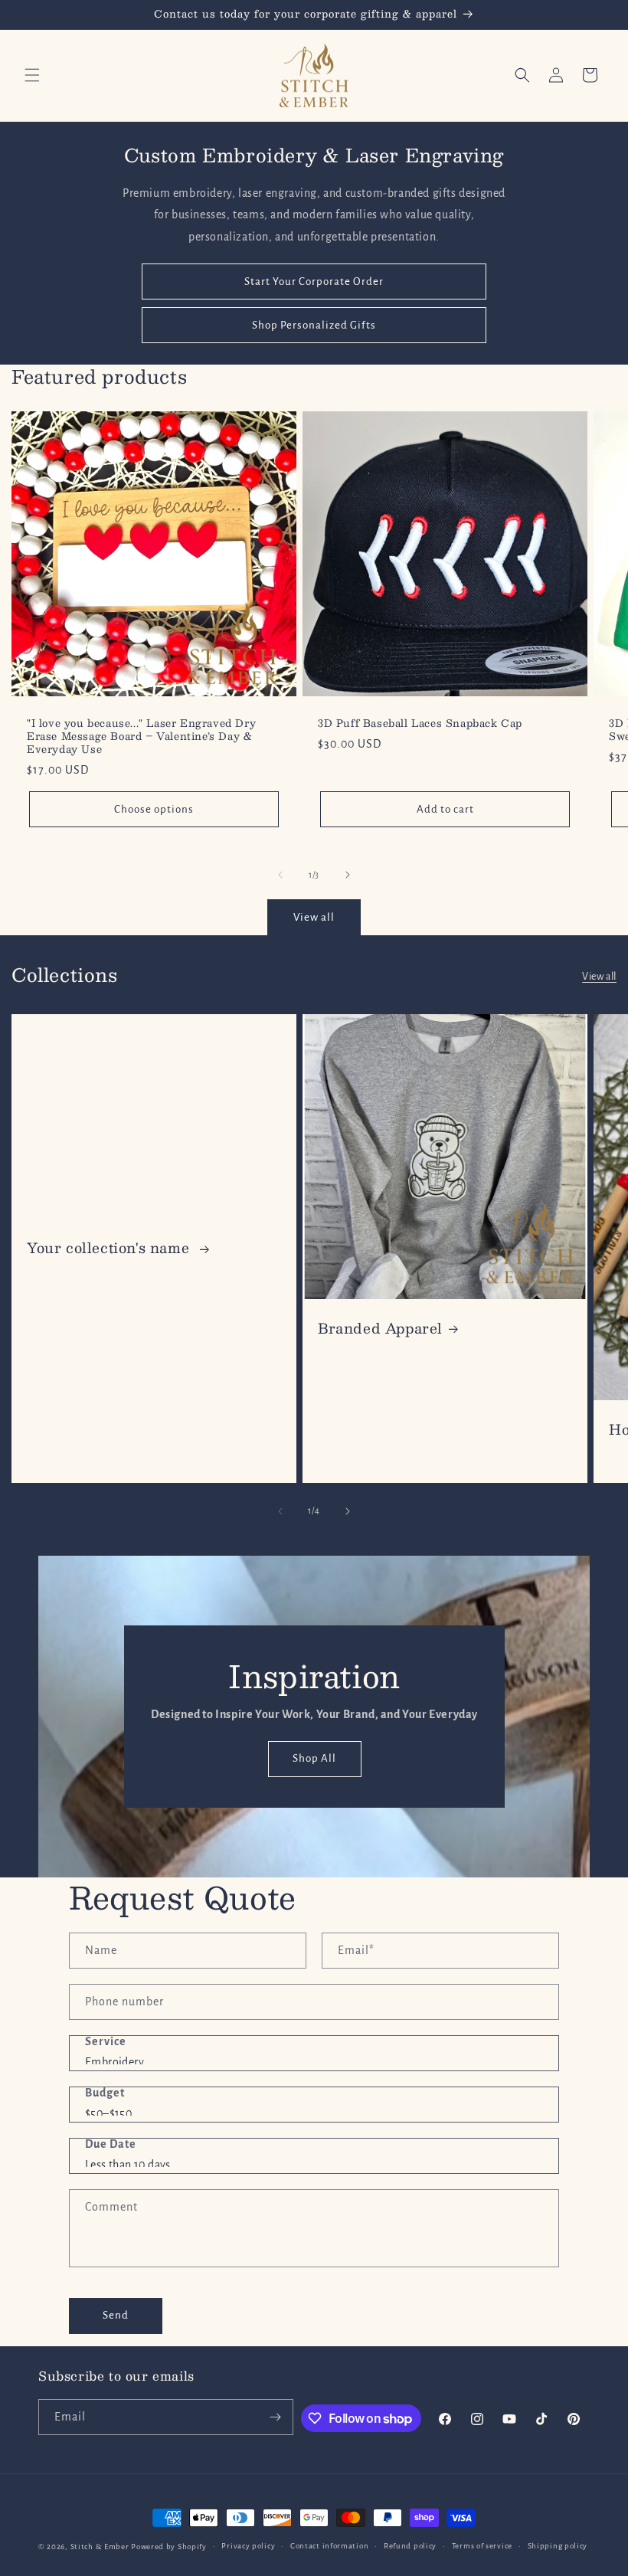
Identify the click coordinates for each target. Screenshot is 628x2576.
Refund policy (410, 2546)
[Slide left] (280, 875)
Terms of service (482, 2546)
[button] (32, 75)
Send (116, 2315)
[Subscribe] (276, 2417)
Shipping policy (558, 2546)
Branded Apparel (380, 1329)
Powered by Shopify (169, 2547)
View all (314, 917)
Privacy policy (248, 2546)
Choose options (154, 809)
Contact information (329, 2546)
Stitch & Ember (100, 2547)
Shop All (314, 1758)
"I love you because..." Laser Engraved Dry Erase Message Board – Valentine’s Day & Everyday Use (141, 736)
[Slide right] (348, 875)
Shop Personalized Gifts (314, 325)
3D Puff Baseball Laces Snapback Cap (420, 723)
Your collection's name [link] (110, 1248)
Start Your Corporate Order (314, 281)
